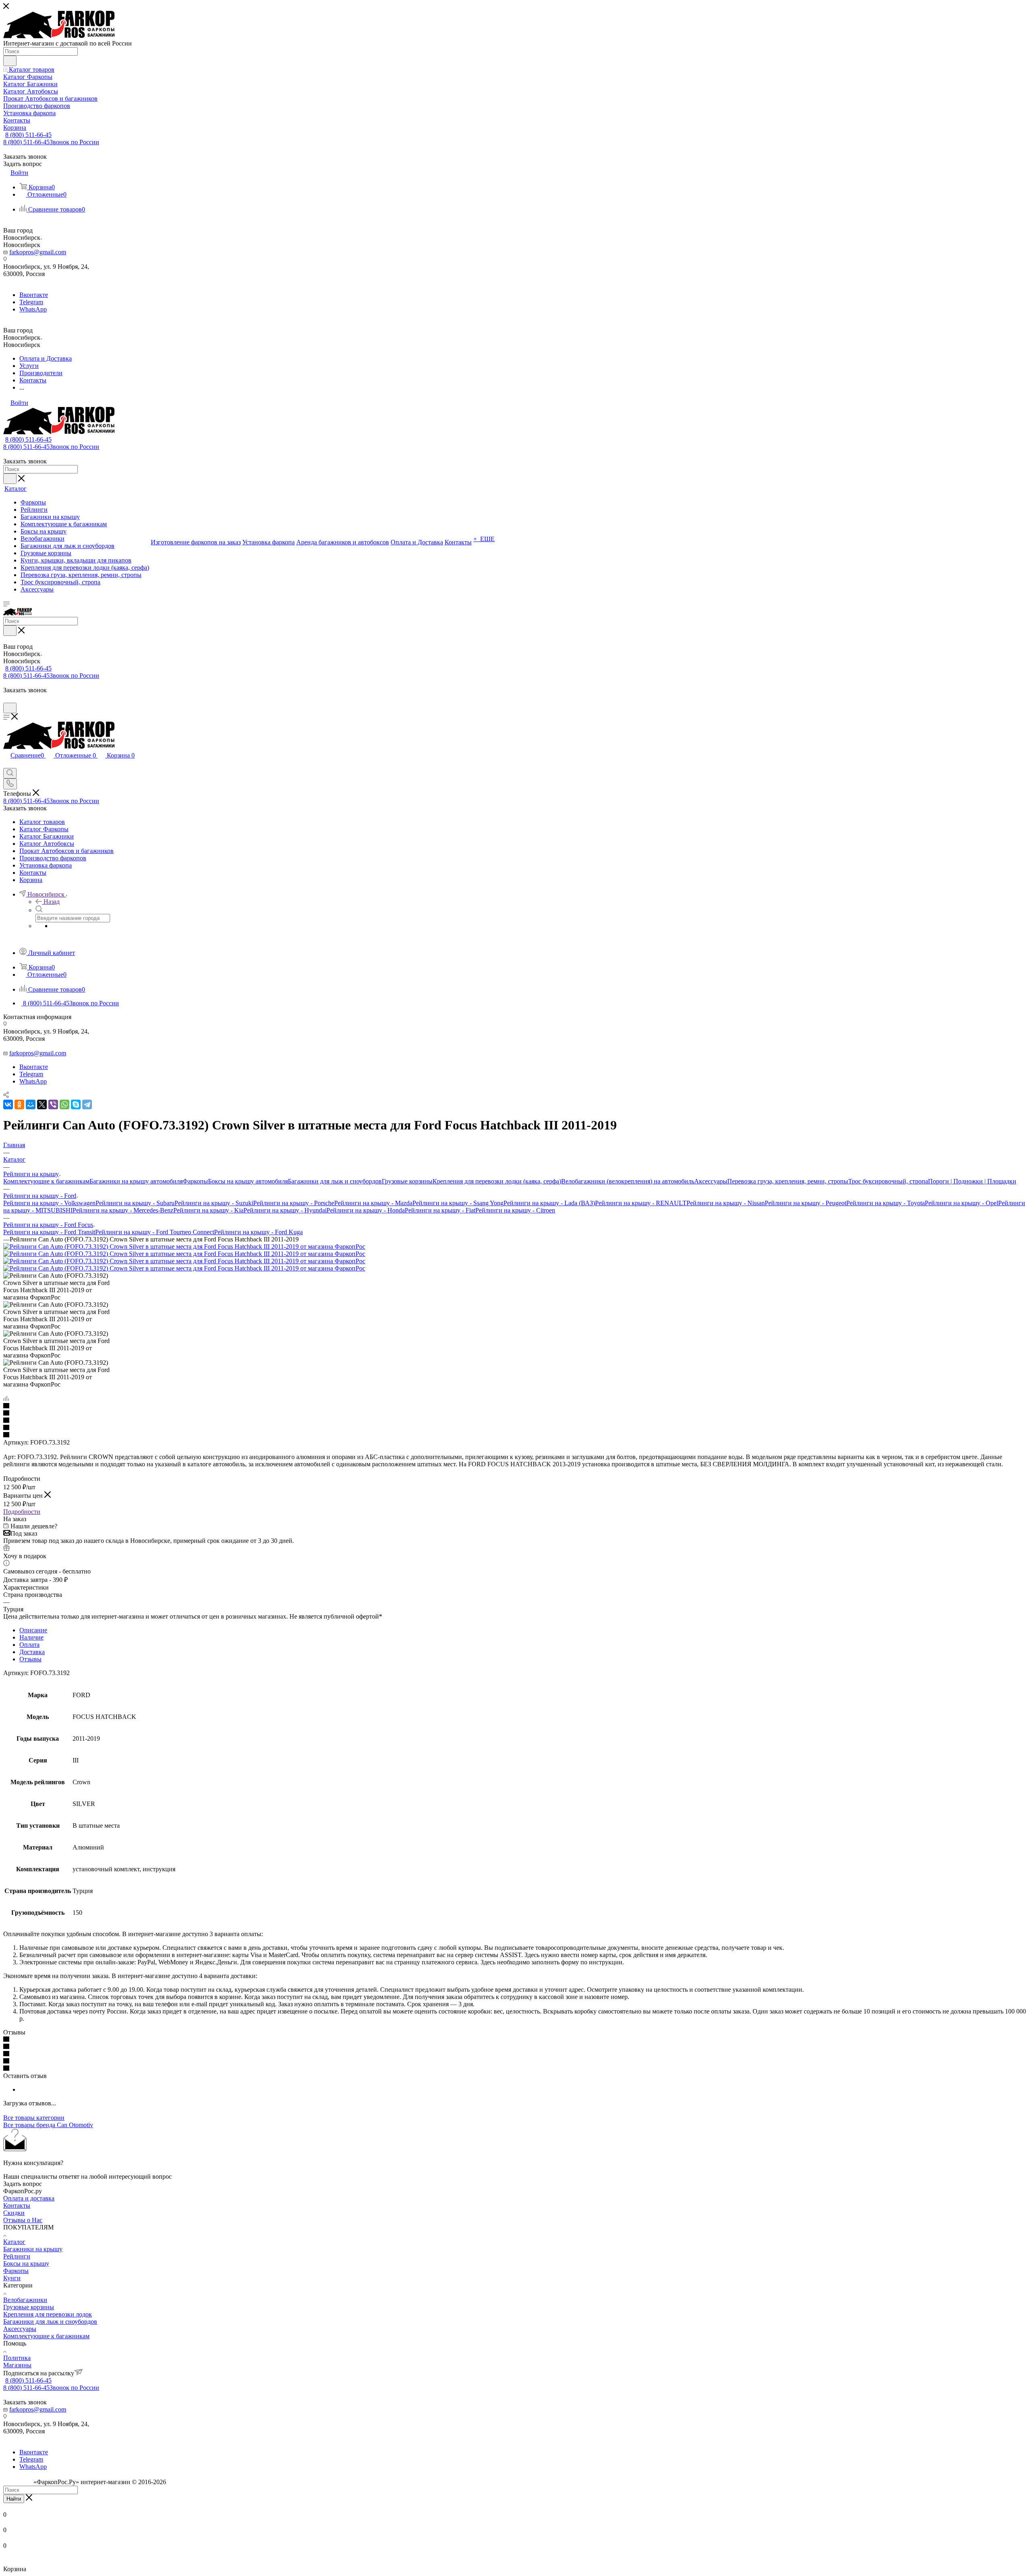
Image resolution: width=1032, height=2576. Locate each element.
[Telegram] (87, 1104)
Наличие (31, 1637)
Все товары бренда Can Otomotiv (48, 2125)
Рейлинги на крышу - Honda (366, 1210)
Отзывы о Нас (23, 2220)
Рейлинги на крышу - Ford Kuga (258, 1232)
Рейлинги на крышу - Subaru (135, 1203)
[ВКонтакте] (8, 1104)
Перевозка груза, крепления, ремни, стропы (788, 1181)
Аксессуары (711, 1181)
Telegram (31, 302)
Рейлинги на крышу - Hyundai (285, 1210)
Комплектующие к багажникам (46, 1181)
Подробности (22, 1512)
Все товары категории (34, 2118)
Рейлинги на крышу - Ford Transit (49, 1232)
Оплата (29, 1645)
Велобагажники (25, 2300)
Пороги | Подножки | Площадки (972, 1181)
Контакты (17, 2205)
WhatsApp (33, 309)
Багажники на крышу (33, 2249)
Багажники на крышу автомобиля (136, 1181)
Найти (14, 2499)
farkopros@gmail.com (38, 252)
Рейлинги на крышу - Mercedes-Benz (123, 1210)
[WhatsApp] (64, 1104)
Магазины (17, 2365)
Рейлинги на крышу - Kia (208, 1210)
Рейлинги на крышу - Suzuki (214, 1203)
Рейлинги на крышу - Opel (961, 1203)
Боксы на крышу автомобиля (248, 1181)
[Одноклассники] (19, 1104)
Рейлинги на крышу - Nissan (726, 1203)
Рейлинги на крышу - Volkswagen (49, 1203)
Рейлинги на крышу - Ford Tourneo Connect (155, 1232)
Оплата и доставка (29, 2198)
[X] (42, 1104)
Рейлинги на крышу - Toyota (885, 1203)
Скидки (14, 2213)
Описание (33, 1630)
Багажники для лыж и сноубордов (335, 1181)
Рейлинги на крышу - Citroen (515, 1210)
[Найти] (10, 61)
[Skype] (76, 1104)
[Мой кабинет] (7, 699)
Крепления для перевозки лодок (48, 2314)
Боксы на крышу (26, 2264)
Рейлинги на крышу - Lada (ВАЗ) (549, 1203)
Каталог (14, 2242)
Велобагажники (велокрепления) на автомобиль (628, 1181)
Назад (52, 902)
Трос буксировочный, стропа (888, 1181)
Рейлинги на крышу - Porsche (294, 1203)
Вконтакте (34, 295)
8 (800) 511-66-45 (28, 135)
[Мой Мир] (31, 1104)
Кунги (12, 2278)
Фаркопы (195, 1181)
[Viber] (53, 1104)
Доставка (32, 1652)
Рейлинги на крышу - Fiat (440, 1210)
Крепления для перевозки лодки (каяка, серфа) (497, 1181)
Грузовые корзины (407, 1181)
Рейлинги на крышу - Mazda (373, 1203)
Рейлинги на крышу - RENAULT (641, 1203)
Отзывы (30, 1659)
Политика (17, 2358)
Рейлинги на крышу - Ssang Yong (458, 1203)
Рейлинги (17, 2256)
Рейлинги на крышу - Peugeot (805, 1203)
